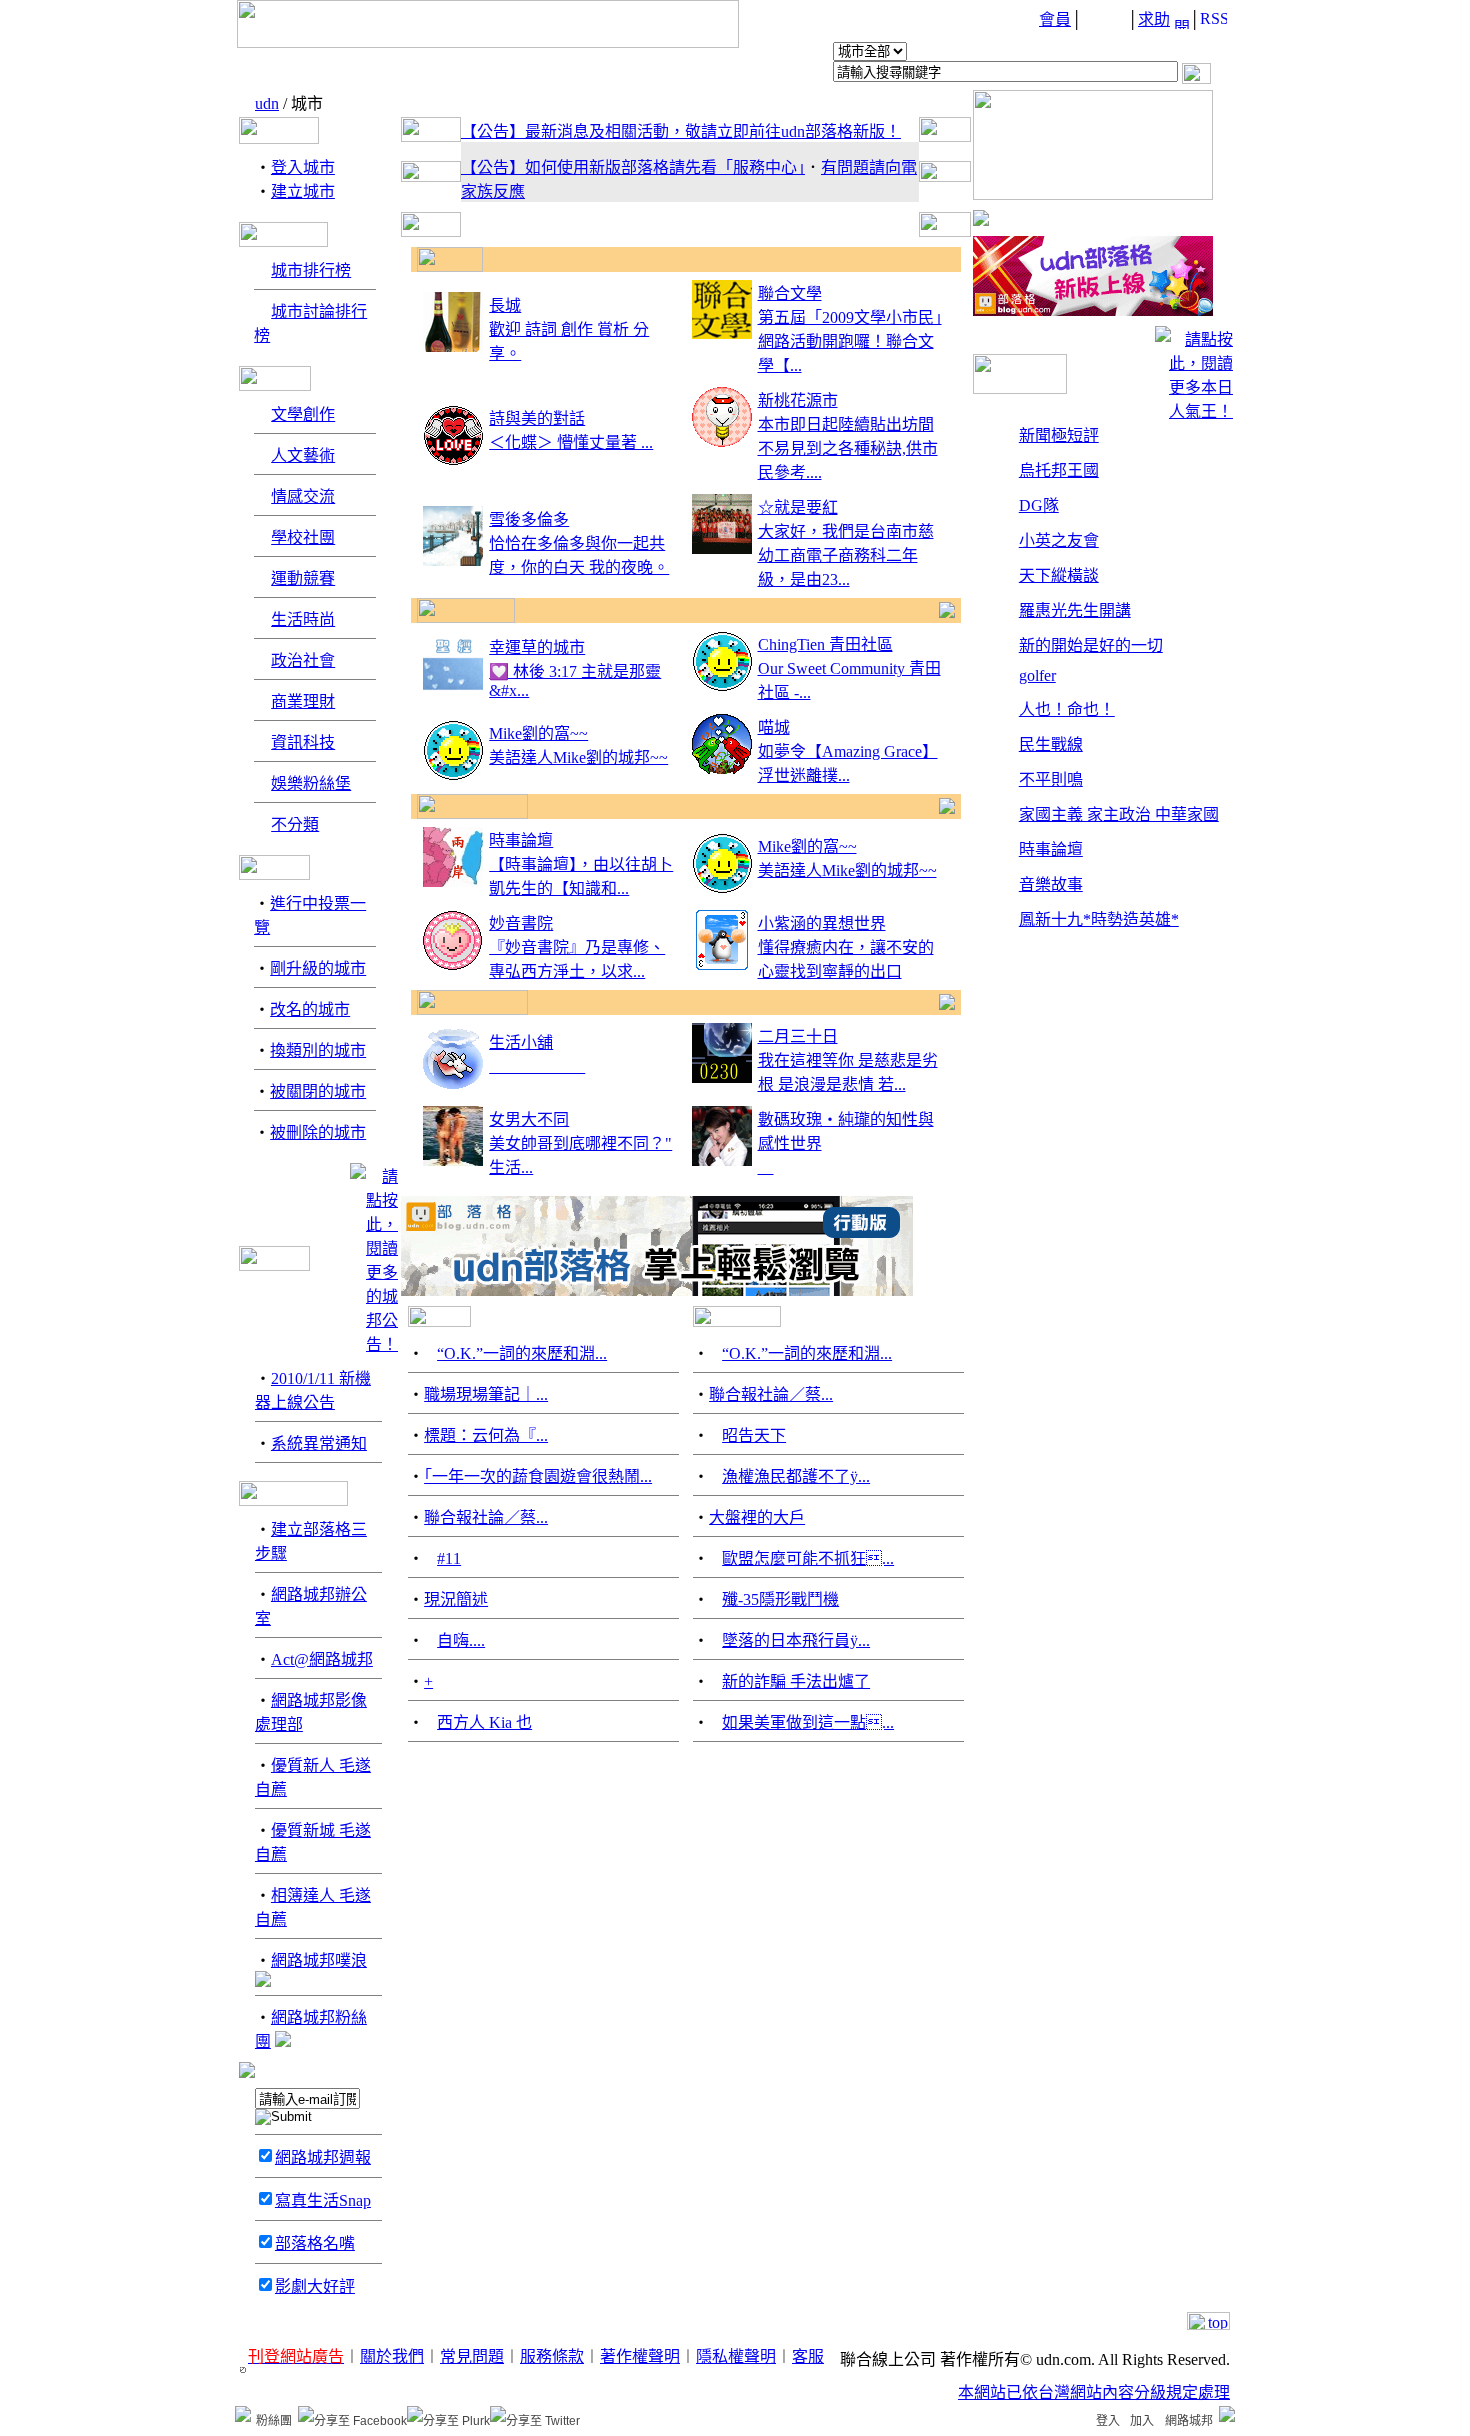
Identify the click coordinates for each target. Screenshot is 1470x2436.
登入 (1108, 2421)
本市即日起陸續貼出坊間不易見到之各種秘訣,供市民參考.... (848, 448)
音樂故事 (1051, 884)
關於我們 (392, 2356)
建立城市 (303, 191)
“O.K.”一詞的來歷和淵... (522, 1353)
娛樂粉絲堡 (311, 783)
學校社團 (303, 537)
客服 (808, 2356)
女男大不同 (529, 1119)
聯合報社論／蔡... (486, 1517)
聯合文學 (790, 293)
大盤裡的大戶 (757, 1517)
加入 (1142, 2421)
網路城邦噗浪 (319, 1960)
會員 (1055, 19)
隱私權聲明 (736, 2356)
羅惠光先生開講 (1075, 610)
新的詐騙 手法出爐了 (796, 1681)
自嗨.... (461, 1640)
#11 (449, 1558)
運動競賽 (303, 578)
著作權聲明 (640, 2356)
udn (267, 103)
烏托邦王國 (1059, 470)
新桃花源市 (798, 400)
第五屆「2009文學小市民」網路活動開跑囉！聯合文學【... (850, 341)
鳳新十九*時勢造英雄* (1099, 919)
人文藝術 (303, 455)
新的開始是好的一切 (1091, 645)
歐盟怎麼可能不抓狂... (808, 1558)
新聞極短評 (1059, 435)
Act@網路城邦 (322, 1659)
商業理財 (303, 701)
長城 (505, 305)
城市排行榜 (311, 270)
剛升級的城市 (318, 968)
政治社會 (303, 660)
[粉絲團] (243, 2414)
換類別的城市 (318, 1050)
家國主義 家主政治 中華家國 (1119, 814)
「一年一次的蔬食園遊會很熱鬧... (538, 1476)
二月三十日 (798, 1036)
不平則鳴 (1051, 779)
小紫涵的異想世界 (822, 923)
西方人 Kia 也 (484, 1722)
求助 (1154, 19)
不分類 (295, 824)
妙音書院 (521, 923)
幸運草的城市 (537, 647)
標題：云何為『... (486, 1435)
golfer (1037, 675)
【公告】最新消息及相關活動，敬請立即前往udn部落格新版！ (681, 131)
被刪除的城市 (318, 1132)
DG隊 (1039, 505)
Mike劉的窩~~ (538, 733)
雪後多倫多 (529, 519)
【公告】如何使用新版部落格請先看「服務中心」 (633, 167)
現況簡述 (456, 1599)
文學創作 (303, 414)
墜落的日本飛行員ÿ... (796, 1640)
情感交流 (303, 496)
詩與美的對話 (537, 418)
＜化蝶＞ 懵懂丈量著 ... (571, 442)
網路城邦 (1189, 2421)
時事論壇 (521, 840)
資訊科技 (303, 742)
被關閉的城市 (318, 1091)
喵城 (774, 727)
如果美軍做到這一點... (808, 1722)
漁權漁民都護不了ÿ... (796, 1476)
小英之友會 (1059, 540)
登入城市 (303, 167)
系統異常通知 (319, 1443)
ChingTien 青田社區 (825, 644)
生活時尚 (303, 619)
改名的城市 (310, 1009)
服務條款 (552, 2356)
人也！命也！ (1067, 709)
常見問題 (472, 2356)
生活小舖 (521, 1042)
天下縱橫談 (1059, 575)
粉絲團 (274, 2421)
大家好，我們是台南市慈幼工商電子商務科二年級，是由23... (846, 555)
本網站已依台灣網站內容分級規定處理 (1094, 2392)
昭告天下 (754, 1435)
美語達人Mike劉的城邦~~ (578, 757)
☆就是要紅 (798, 507)
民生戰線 (1051, 744)
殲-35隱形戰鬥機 (780, 1599)
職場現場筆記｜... (486, 1394)
